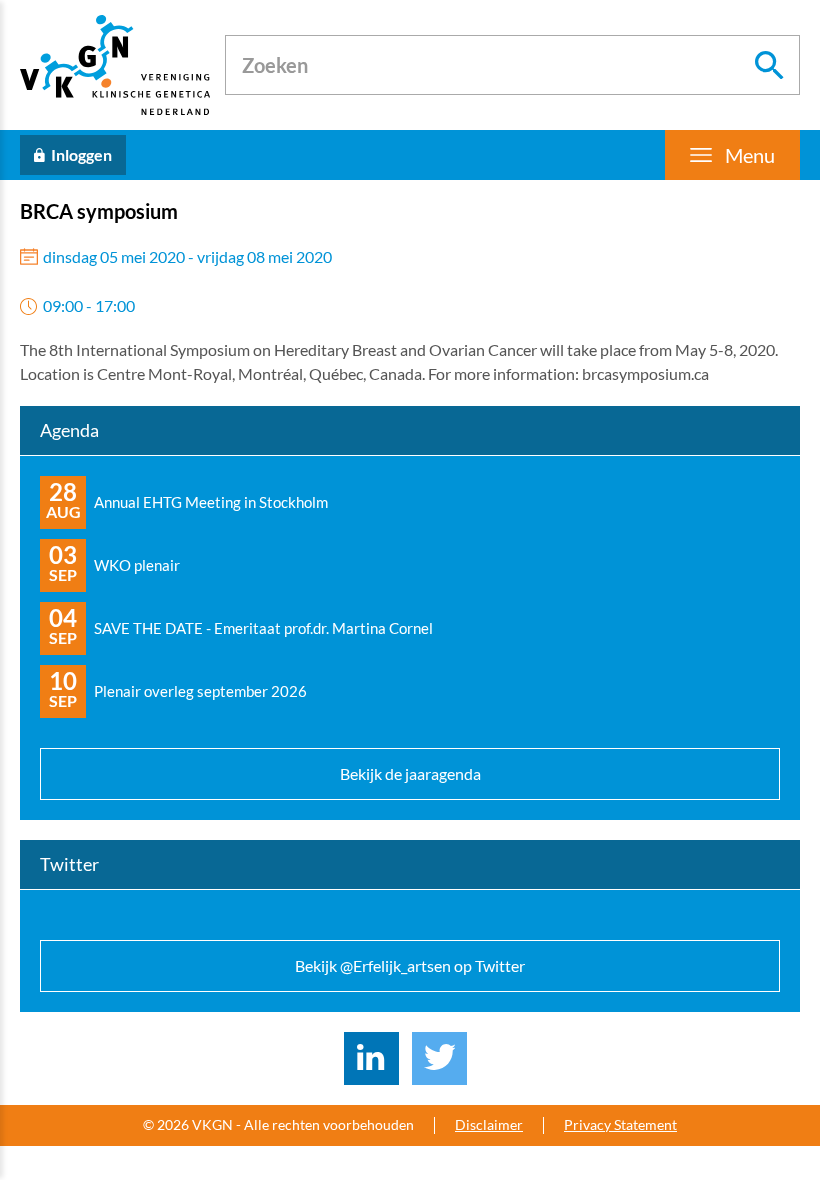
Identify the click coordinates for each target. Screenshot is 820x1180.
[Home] (115, 65)
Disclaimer (489, 1125)
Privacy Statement (620, 1125)
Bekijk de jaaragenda (410, 773)
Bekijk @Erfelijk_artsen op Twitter (410, 965)
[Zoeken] (770, 65)
